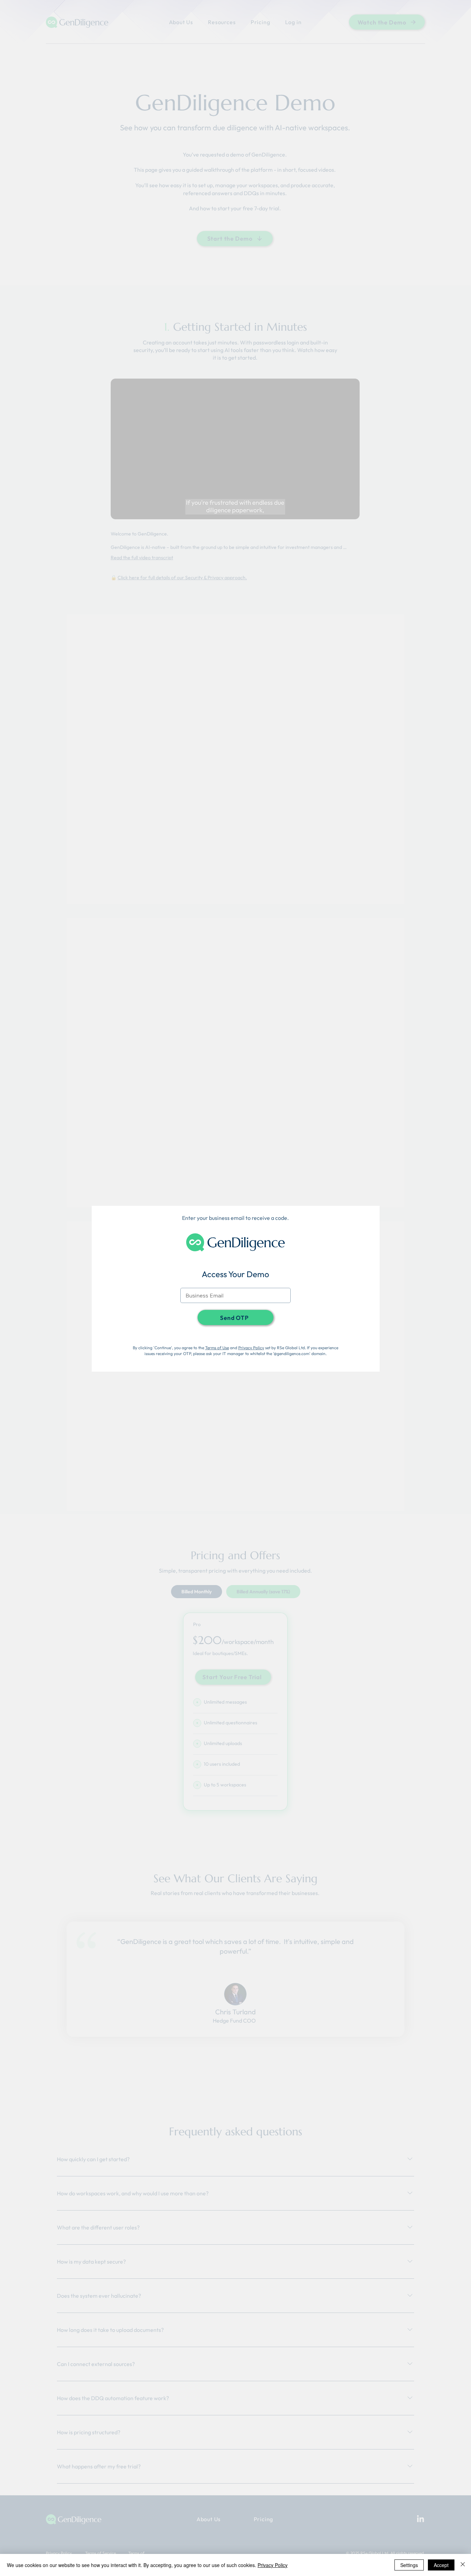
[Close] (463, 2565)
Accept (441, 2565)
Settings (409, 2565)
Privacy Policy (251, 1348)
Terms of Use (217, 1348)
